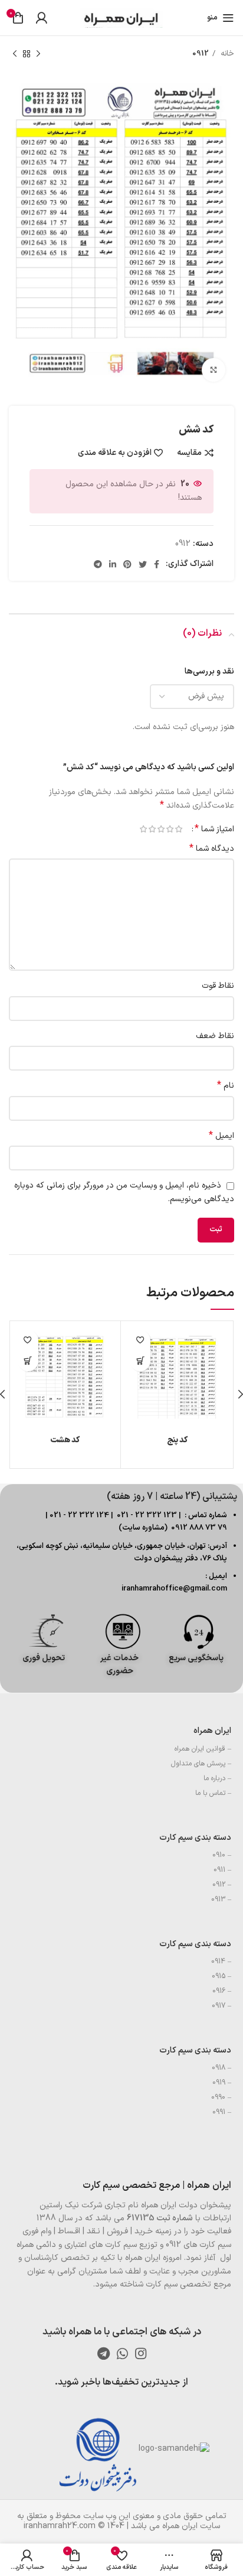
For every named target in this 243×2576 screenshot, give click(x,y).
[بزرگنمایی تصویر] (214, 370)
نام (226, 1086)
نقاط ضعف (215, 1036)
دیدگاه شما (212, 849)
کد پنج (177, 1440)
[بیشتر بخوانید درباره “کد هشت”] (28, 1361)
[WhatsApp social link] (122, 2353)
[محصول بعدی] (15, 54)
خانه (226, 54)
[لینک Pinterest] (127, 564)
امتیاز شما (214, 829)
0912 (201, 54)
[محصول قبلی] (38, 54)
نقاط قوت (218, 986)
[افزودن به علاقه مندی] (140, 1340)
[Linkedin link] (113, 564)
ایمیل (221, 1136)
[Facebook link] (157, 564)
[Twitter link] (143, 564)
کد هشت (65, 1440)
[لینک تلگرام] (98, 564)
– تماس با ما (213, 1793)
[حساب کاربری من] (41, 18)
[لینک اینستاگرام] (141, 2353)
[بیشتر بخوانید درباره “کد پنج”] (140, 1361)
